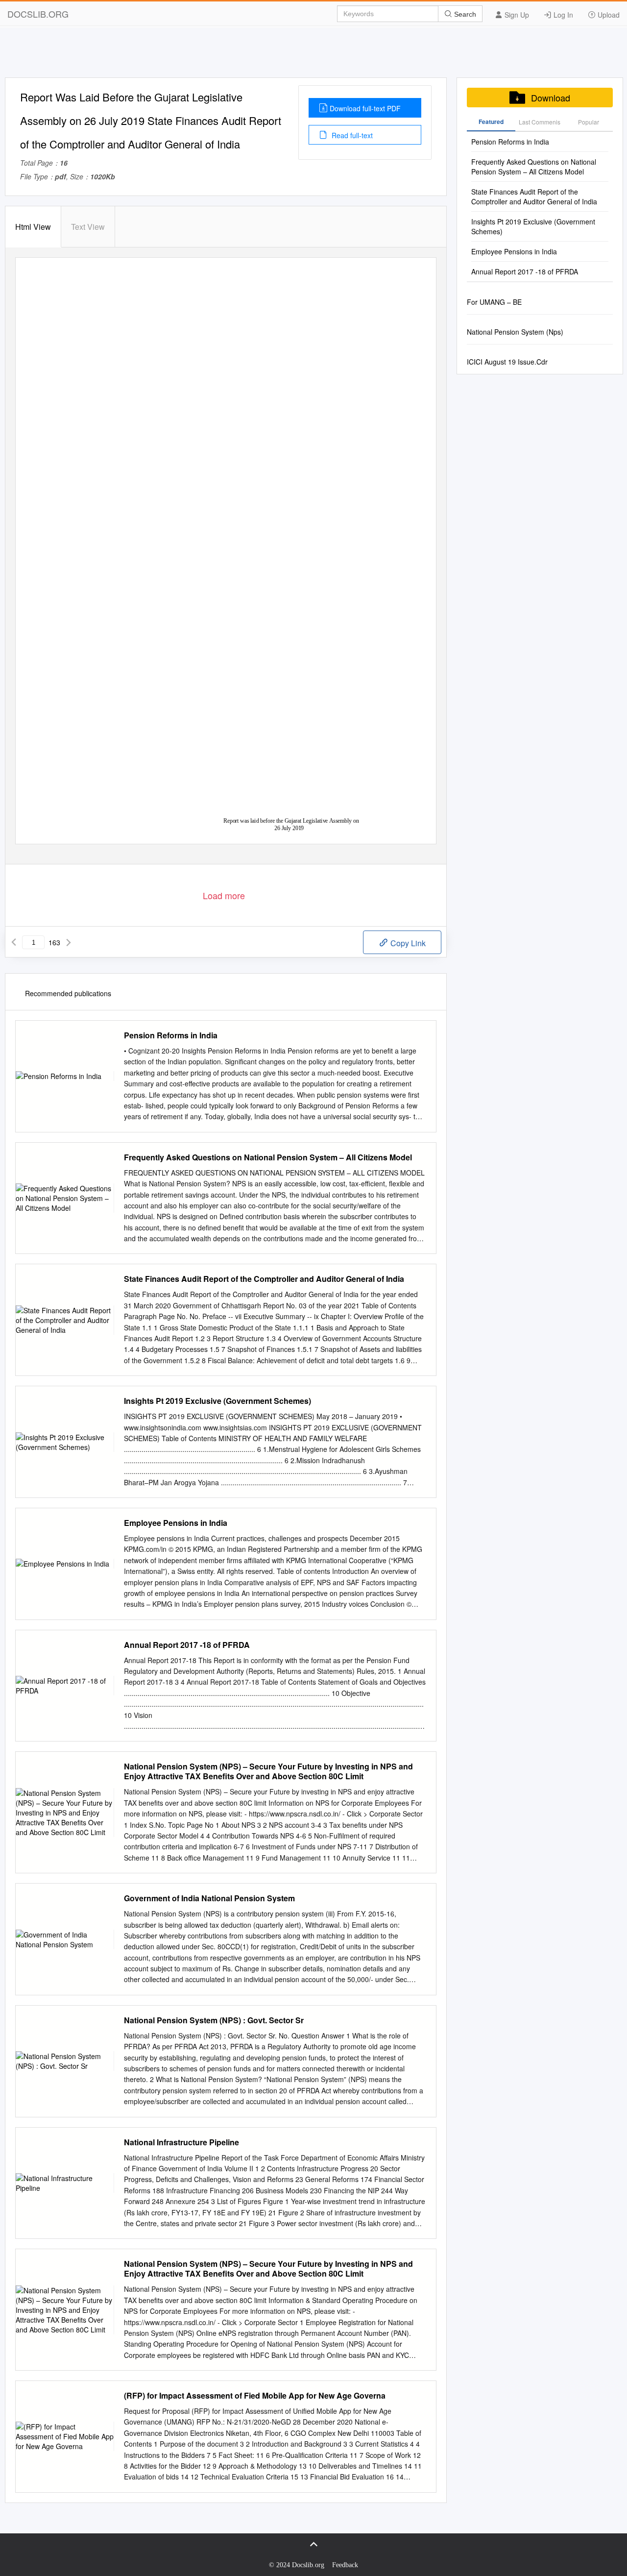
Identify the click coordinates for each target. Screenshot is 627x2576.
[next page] (69, 942)
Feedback (345, 2565)
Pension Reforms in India (171, 1035)
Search (464, 14)
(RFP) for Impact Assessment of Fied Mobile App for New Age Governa (255, 2396)
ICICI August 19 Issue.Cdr (507, 362)
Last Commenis (540, 122)
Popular (589, 122)
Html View (33, 227)
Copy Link (407, 943)
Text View (88, 227)
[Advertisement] (313, 55)
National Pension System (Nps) (515, 332)
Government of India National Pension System (209, 1898)
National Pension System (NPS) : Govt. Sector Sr (214, 2020)
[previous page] (14, 942)
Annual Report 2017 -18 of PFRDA (187, 1645)
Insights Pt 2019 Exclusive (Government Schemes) (217, 1401)
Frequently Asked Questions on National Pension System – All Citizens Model (268, 1157)
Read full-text (351, 135)
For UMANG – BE (494, 302)
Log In (562, 15)
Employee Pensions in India (176, 1523)
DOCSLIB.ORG (38, 14)
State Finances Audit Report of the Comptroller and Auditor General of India (264, 1279)
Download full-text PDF (365, 108)
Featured (491, 122)
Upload (608, 15)
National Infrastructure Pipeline (181, 2142)
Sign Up (516, 15)
